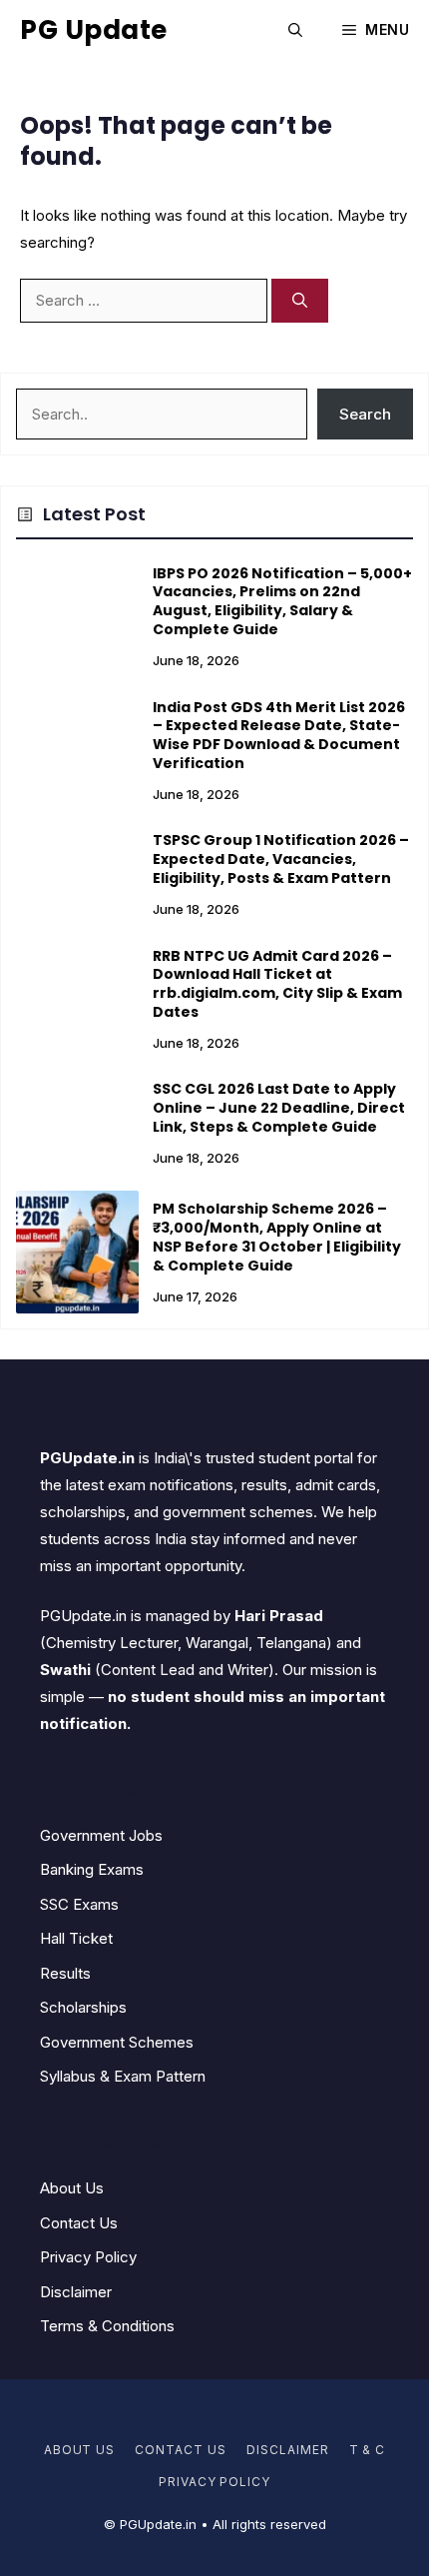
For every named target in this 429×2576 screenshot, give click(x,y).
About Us (72, 2188)
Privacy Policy (88, 2257)
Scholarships (83, 2007)
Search (365, 414)
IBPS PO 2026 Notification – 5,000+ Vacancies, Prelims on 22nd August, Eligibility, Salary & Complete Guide (282, 602)
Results (65, 1973)
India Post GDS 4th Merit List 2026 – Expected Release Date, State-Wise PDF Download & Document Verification (279, 736)
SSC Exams (79, 1904)
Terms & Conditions (107, 2326)
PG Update (94, 30)
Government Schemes (117, 2042)
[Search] (300, 301)
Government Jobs (101, 1835)
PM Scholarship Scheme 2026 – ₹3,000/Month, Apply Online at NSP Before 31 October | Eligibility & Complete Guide (277, 1237)
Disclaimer (76, 2292)
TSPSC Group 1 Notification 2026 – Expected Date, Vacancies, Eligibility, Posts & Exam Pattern (281, 859)
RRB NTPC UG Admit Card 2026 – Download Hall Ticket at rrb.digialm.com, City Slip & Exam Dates (277, 984)
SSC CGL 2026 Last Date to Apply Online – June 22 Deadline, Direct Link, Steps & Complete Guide (279, 1108)
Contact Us (79, 2223)
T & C (368, 2450)
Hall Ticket (76, 1938)
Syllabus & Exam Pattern (123, 2076)
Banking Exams (92, 1869)
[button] (295, 30)
